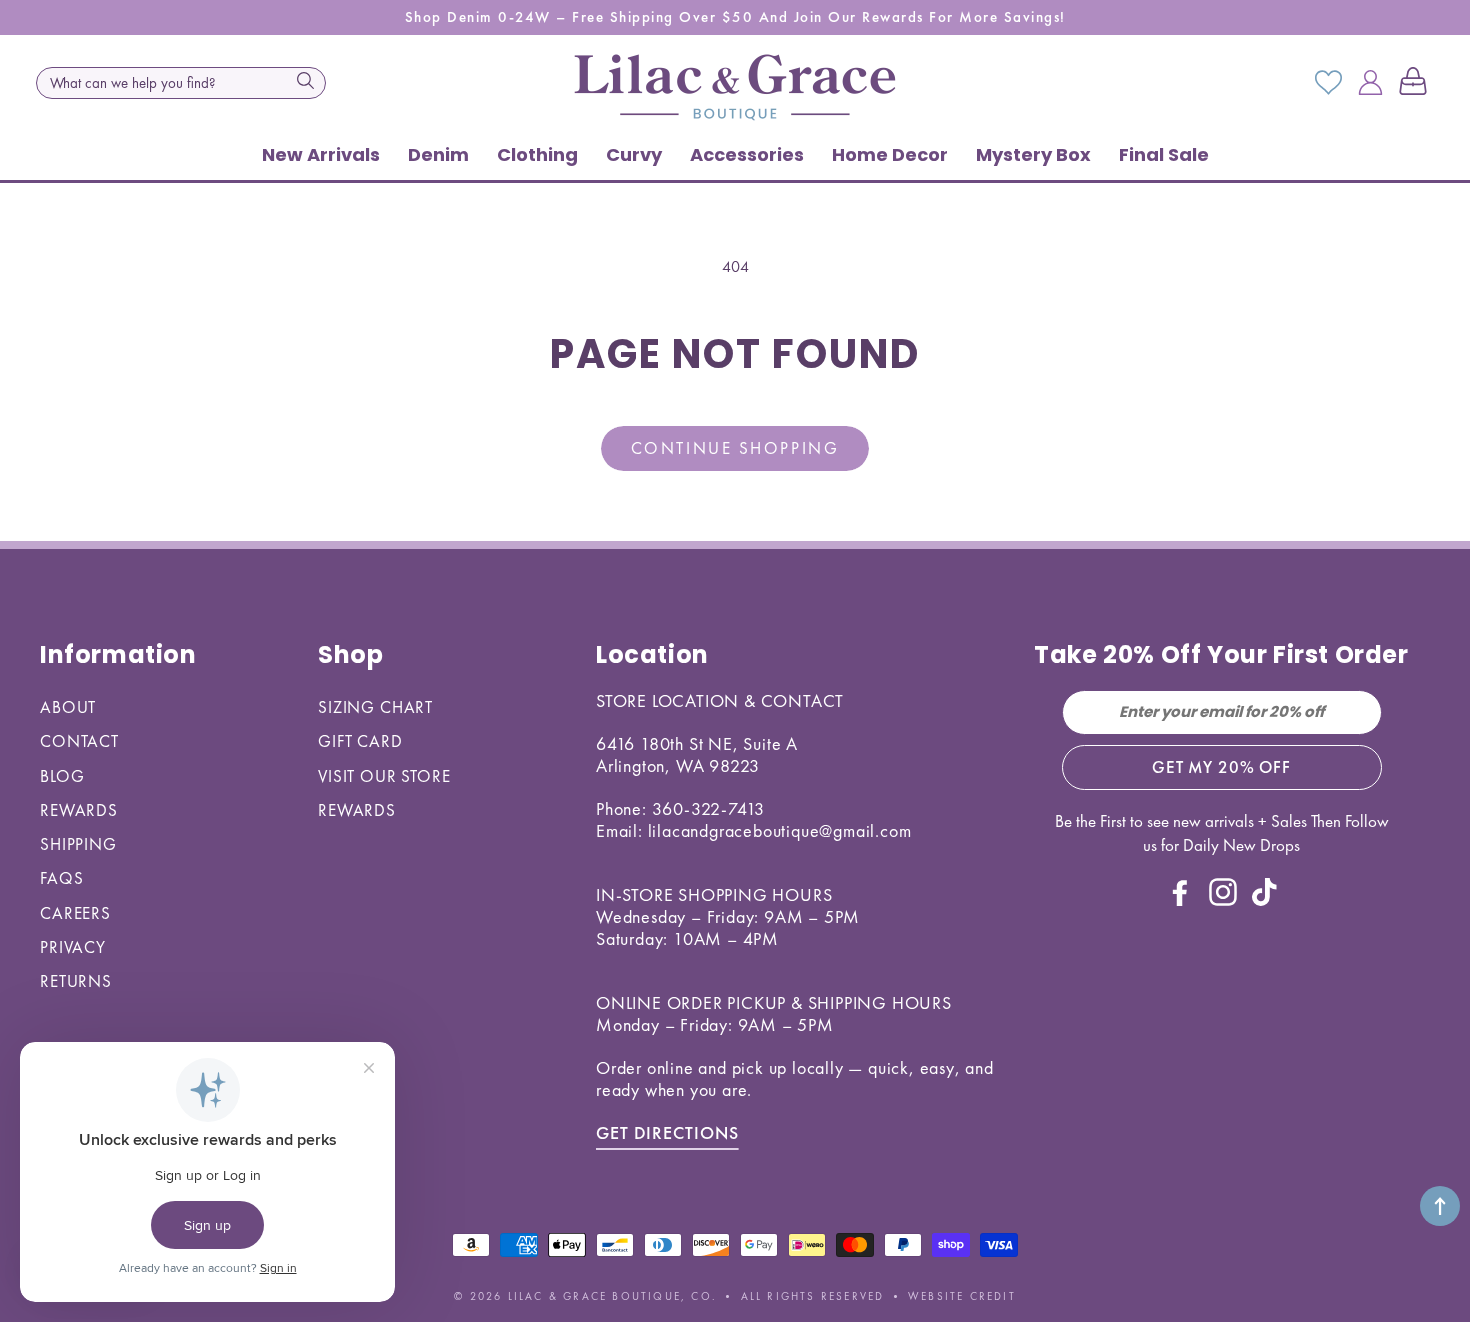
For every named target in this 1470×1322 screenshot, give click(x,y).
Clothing (537, 154)
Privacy (73, 947)
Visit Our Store (384, 776)
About (68, 707)
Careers (75, 913)
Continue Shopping (735, 448)
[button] (1417, 83)
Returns (76, 981)
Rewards (79, 810)
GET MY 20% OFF (1221, 767)
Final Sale (1164, 154)
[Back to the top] (1440, 1206)
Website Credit (962, 1296)
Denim (438, 154)
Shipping (78, 844)
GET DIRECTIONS (667, 1132)
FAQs (61, 878)
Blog (62, 776)
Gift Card (360, 741)
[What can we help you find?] (305, 81)
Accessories (747, 154)
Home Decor (890, 154)
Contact (79, 741)
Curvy (634, 154)
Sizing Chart (375, 707)
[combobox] (181, 83)
